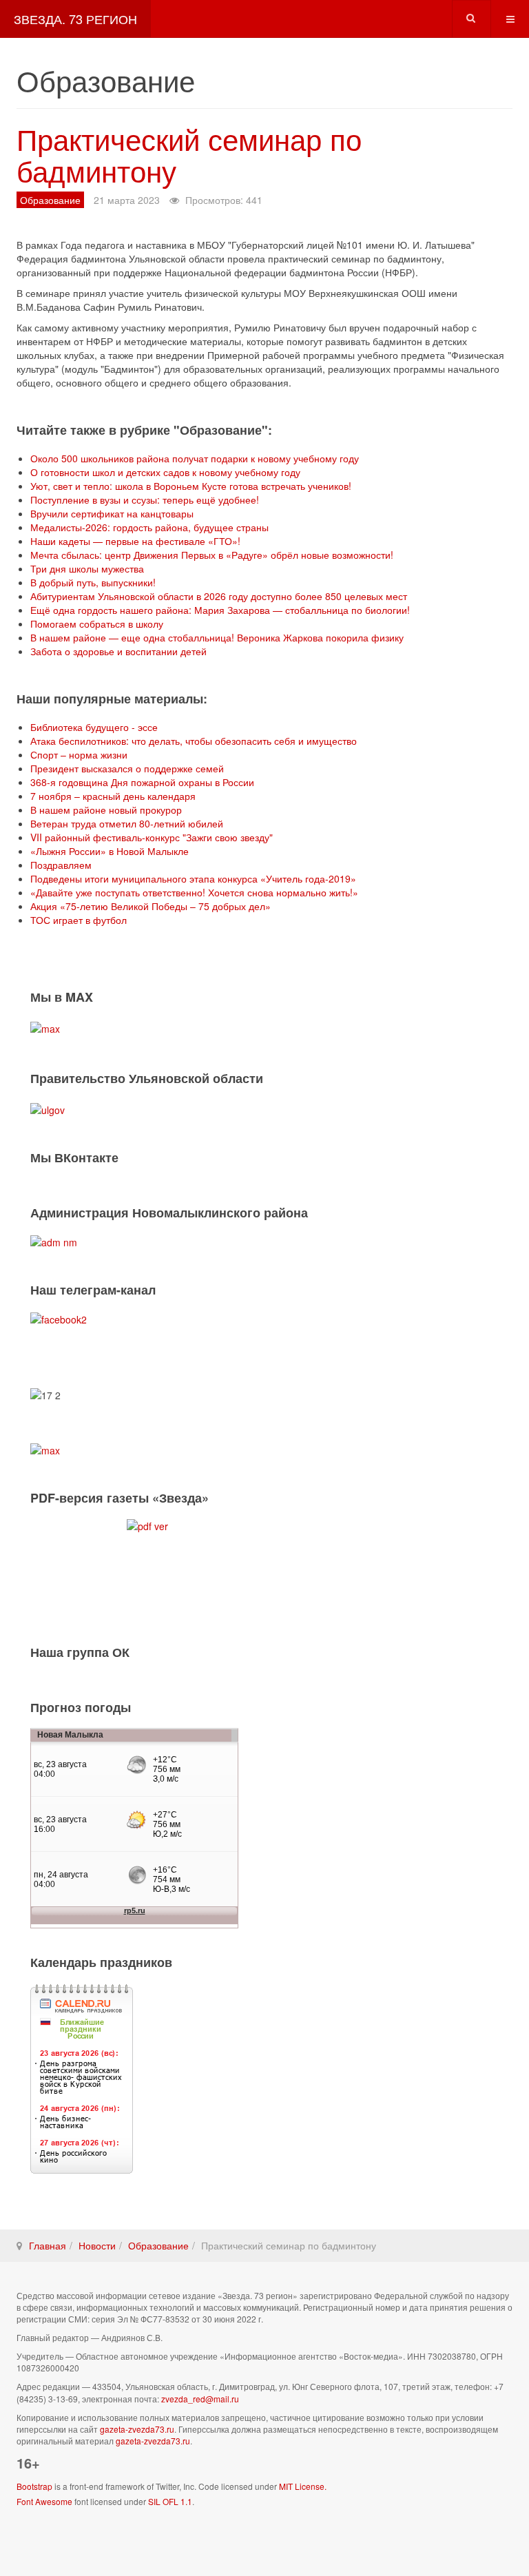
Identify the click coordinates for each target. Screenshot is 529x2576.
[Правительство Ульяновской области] (48, 1109)
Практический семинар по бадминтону (189, 154)
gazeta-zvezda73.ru (137, 2429)
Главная (48, 2245)
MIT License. (303, 2486)
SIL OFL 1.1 (170, 2501)
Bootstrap (34, 2486)
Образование (158, 2245)
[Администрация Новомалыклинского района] (54, 1241)
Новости (97, 2245)
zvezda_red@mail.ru (200, 2399)
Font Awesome (44, 2501)
